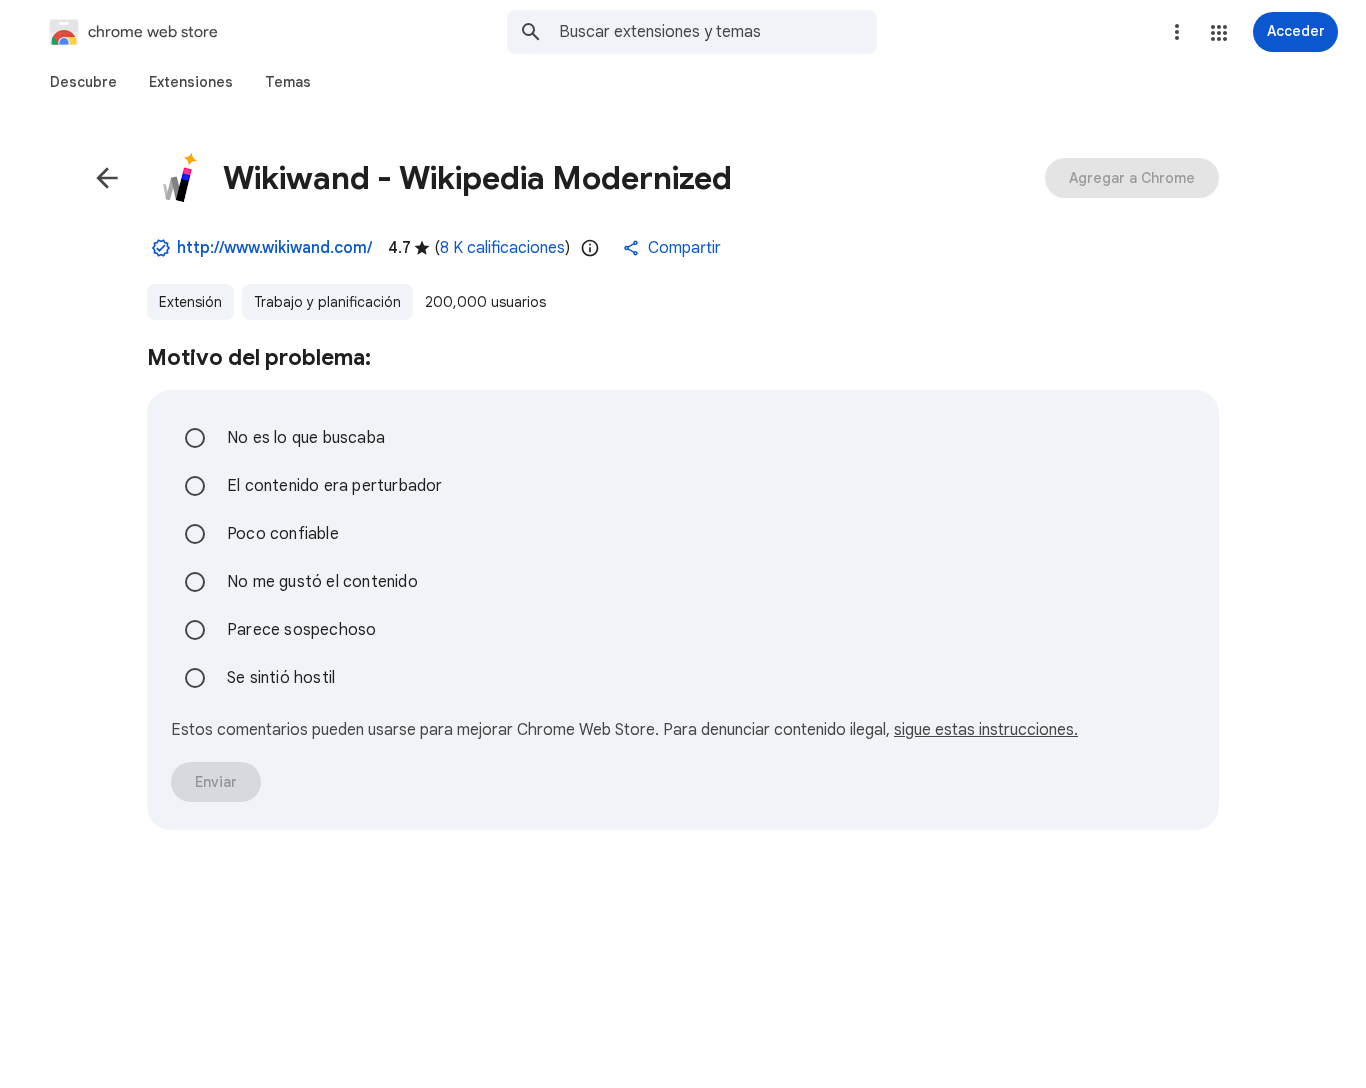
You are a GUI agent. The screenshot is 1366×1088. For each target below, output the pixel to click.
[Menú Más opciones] (1177, 32)
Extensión (190, 302)
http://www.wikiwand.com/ (274, 248)
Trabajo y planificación (327, 302)
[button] (1219, 33)
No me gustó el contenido (322, 582)
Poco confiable (283, 534)
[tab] (83, 82)
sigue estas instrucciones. (986, 730)
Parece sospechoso (301, 630)
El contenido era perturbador (335, 486)
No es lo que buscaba (306, 438)
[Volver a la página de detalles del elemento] (107, 178)
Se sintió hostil (281, 678)
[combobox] (718, 32)
